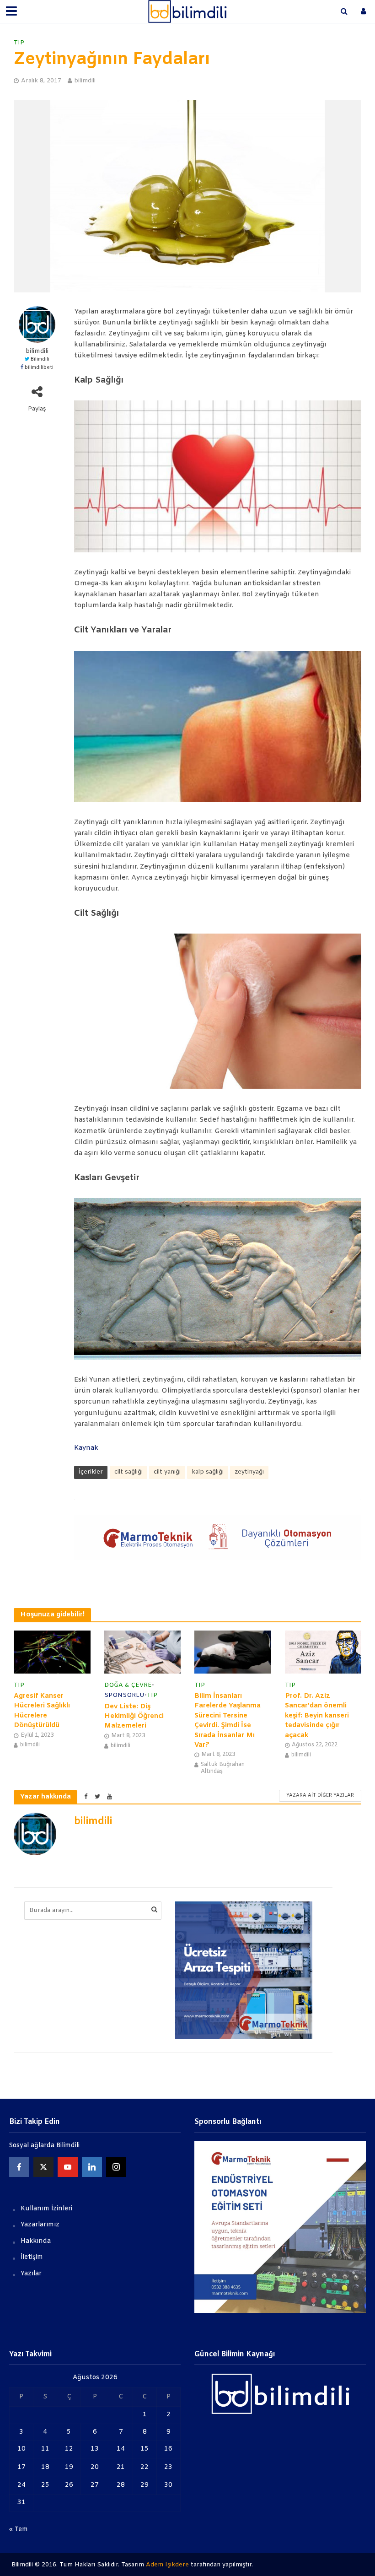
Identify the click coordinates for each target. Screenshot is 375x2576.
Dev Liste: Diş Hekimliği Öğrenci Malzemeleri (134, 1716)
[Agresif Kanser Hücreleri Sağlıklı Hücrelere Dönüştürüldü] (52, 1652)
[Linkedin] (92, 2167)
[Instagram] (116, 2167)
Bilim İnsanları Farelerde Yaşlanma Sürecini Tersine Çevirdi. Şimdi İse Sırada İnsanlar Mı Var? (228, 1720)
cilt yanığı (167, 1472)
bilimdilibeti (39, 368)
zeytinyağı (249, 1472)
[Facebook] (19, 2167)
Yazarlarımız (40, 2225)
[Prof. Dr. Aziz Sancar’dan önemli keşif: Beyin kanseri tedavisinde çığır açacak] (323, 1652)
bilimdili (85, 81)
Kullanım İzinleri (46, 2209)
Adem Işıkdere (167, 2565)
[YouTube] (68, 2167)
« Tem (19, 2530)
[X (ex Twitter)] (43, 2167)
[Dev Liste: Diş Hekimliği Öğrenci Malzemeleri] (143, 1652)
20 (95, 2467)
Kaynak (86, 1448)
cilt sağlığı (129, 1472)
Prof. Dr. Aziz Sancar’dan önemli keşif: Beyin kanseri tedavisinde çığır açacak (317, 1716)
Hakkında (36, 2241)
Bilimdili (40, 359)
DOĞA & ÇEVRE (128, 1685)
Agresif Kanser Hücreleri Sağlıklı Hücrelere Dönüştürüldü (42, 1711)
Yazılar (31, 2274)
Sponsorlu (124, 1695)
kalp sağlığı (208, 1472)
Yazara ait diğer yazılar (320, 1796)
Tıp (19, 43)
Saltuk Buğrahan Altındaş (223, 1768)
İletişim (32, 2257)
